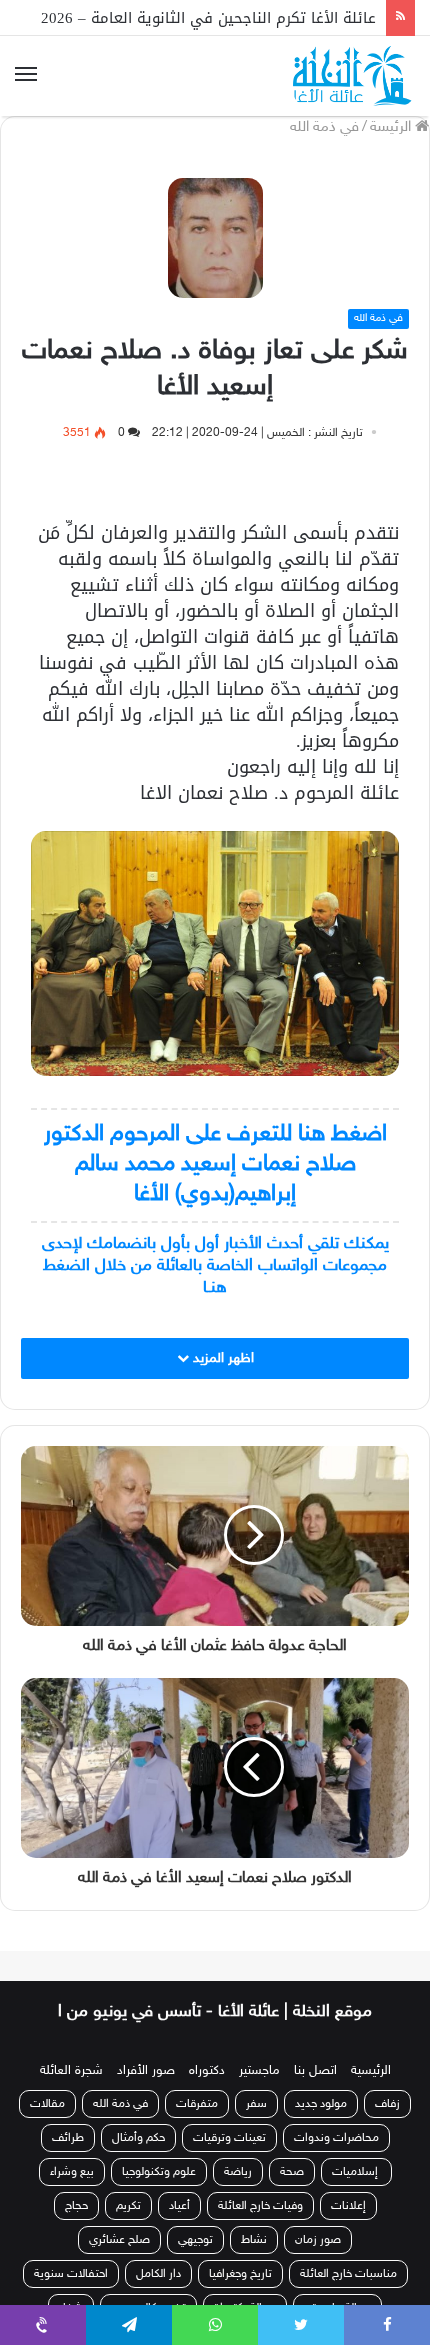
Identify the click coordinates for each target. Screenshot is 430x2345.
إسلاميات (356, 2172)
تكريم (128, 2206)
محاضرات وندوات (336, 2138)
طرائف (68, 2138)
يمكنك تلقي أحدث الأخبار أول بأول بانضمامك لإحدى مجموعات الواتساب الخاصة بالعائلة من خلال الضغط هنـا (215, 1266)
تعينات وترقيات (229, 2138)
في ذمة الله (324, 127)
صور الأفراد (146, 2071)
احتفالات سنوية (71, 2274)
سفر (256, 2104)
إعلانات (348, 2206)
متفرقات (197, 2104)
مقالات (47, 2104)
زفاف (387, 2104)
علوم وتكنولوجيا (159, 2172)
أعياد (179, 2206)
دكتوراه (207, 2071)
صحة (292, 2172)
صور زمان (318, 2240)
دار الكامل (158, 2274)
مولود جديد (321, 2104)
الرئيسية (371, 2071)
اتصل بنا (315, 2071)
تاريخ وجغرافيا (240, 2274)
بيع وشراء (72, 2172)
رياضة (238, 2172)
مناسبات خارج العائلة (348, 2274)
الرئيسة (392, 127)
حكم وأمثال (138, 2138)
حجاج (76, 2206)
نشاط (254, 2240)
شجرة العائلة (71, 2071)
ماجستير (259, 2071)
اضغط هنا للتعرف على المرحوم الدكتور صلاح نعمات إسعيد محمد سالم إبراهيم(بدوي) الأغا (215, 1164)
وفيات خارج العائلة (260, 2206)
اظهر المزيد (221, 1358)
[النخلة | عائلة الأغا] (354, 76)
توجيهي (195, 2240)
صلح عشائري (119, 2240)
